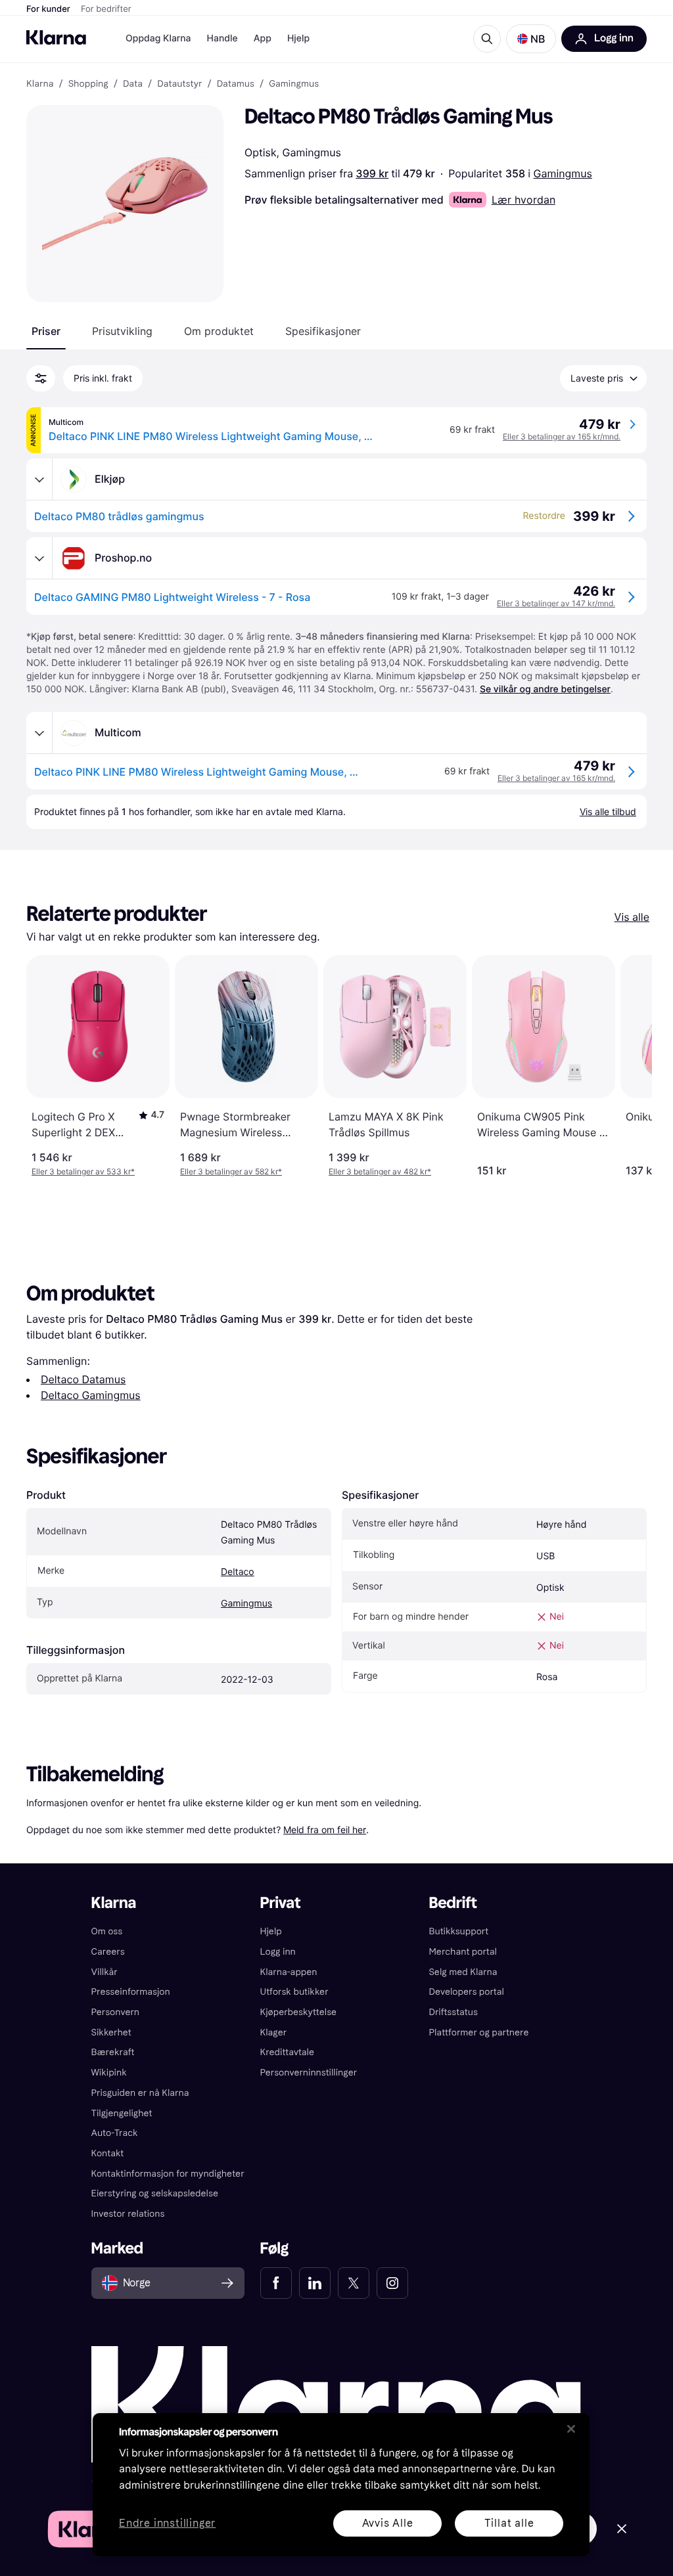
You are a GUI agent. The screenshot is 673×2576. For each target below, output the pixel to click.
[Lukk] (571, 2429)
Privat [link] (281, 1903)
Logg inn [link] (278, 1952)
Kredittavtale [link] (288, 2052)
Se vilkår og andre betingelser (545, 689)
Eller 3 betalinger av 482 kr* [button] (380, 1171)
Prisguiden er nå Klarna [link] (140, 2093)
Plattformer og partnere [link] (478, 2032)
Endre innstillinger (167, 2524)
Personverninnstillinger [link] (309, 2073)
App (263, 38)
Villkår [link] (104, 1972)
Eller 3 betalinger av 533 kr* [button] (83, 1171)
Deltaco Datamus (83, 1379)
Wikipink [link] (109, 2073)
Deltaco (238, 1572)
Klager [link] (274, 2032)
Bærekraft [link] (113, 2052)
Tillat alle (509, 2523)
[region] (341, 2485)
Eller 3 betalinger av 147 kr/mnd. (556, 603)
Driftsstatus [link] (453, 2012)
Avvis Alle (388, 2523)
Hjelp (298, 38)
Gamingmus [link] (294, 84)
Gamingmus (563, 173)
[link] (276, 2283)
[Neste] (628, 1066)
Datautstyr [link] (179, 84)
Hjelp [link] (271, 1931)
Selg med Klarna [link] (463, 1972)
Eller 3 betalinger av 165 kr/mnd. (562, 436)
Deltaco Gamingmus (91, 1395)
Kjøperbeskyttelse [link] (299, 2012)
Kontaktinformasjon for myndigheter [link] (168, 2174)
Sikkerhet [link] (111, 2032)
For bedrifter (106, 9)
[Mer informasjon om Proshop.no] (39, 558)
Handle (222, 38)
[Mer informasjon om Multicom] (39, 733)
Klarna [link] (40, 84)
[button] (531, 39)
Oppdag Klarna (158, 38)
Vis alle (632, 917)
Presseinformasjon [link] (131, 1992)
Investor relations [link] (128, 2214)
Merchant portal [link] (462, 1952)
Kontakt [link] (108, 2153)
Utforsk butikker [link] (294, 1992)
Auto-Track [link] (115, 2133)
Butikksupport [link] (458, 1931)
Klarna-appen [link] (289, 1972)
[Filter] (41, 378)
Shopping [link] (88, 84)
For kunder (48, 9)
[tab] (46, 331)
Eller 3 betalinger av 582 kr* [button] (231, 1171)
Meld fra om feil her (325, 1830)
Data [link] (133, 84)
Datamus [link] (236, 84)
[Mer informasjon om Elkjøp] (39, 479)
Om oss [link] (107, 1931)
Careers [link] (108, 1952)
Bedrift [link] (453, 1903)
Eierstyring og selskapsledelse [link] (155, 2193)
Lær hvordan (523, 200)
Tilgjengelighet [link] (122, 2113)
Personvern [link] (116, 2012)
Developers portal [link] (466, 1992)
